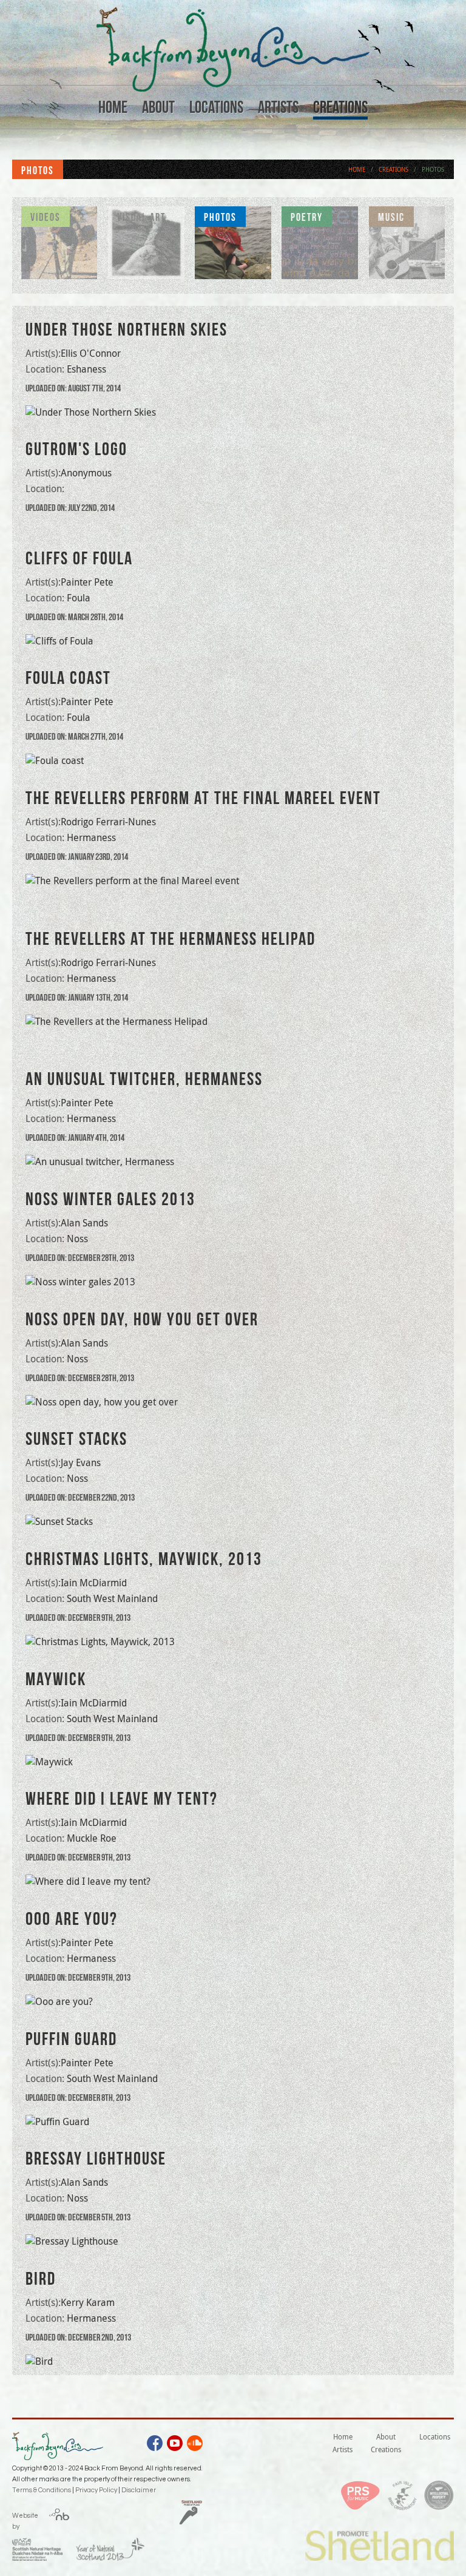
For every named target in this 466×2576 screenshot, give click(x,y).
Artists (278, 107)
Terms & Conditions (42, 2490)
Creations (340, 107)
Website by (25, 2519)
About (158, 107)
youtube (175, 2445)
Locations (216, 107)
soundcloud (195, 2445)
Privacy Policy (96, 2490)
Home (113, 107)
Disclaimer (139, 2490)
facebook (155, 2445)
